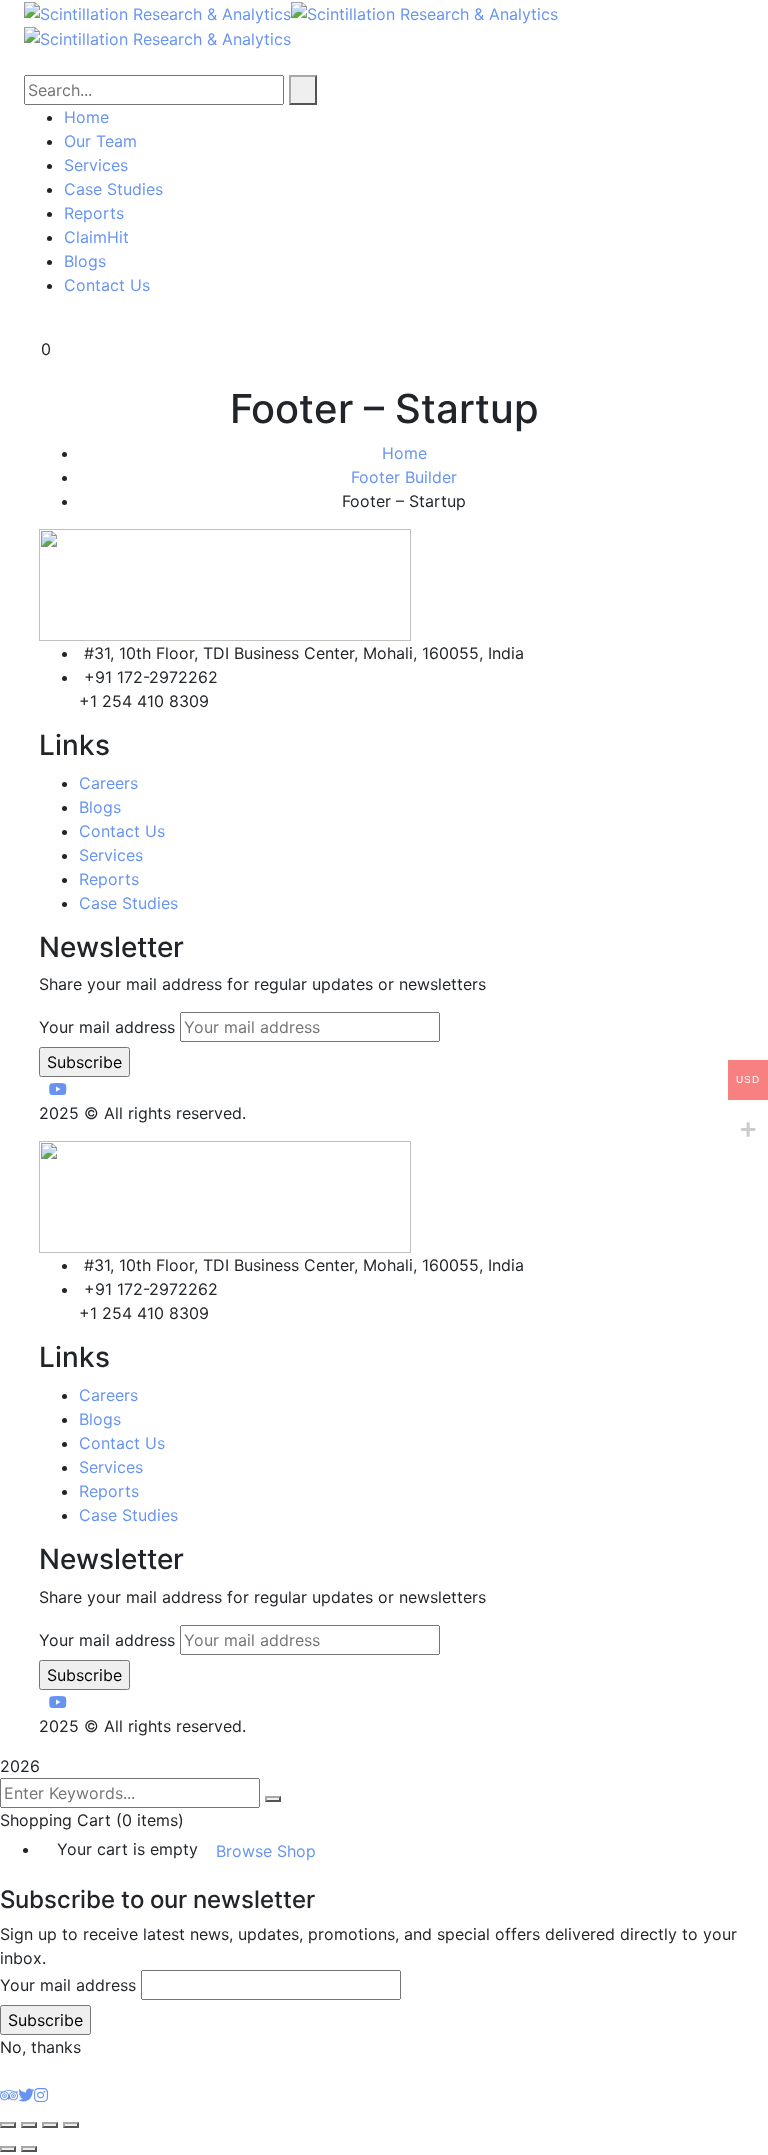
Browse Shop (266, 1851)
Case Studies (128, 903)
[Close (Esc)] (71, 2125)
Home (404, 453)
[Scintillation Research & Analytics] (157, 12)
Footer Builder (404, 477)
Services (111, 855)
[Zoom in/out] (8, 2125)
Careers (108, 783)
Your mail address (107, 1027)
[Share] (50, 2125)
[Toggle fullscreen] (29, 2125)
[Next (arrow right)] (29, 2149)
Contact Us (122, 831)
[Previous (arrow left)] (8, 2149)
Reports (109, 879)
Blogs (100, 807)
